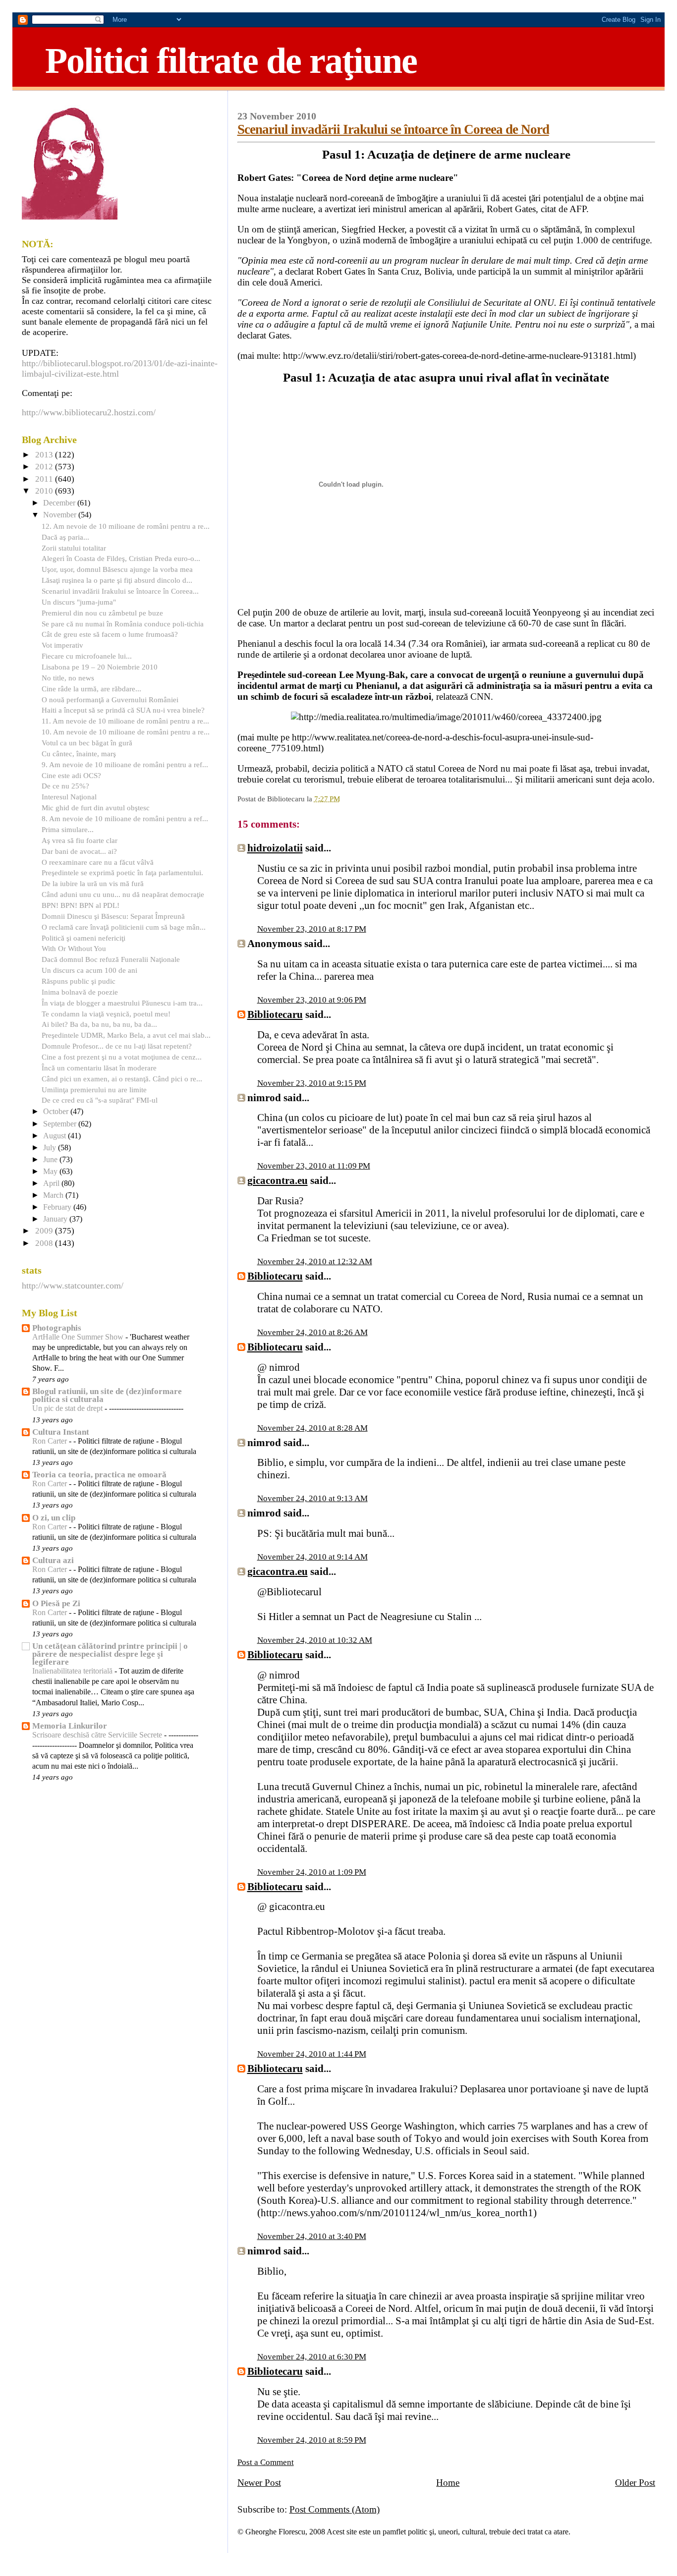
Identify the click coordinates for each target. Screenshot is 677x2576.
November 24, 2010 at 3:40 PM (312, 2236)
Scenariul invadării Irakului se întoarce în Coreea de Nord (393, 129)
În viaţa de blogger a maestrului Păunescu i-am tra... (122, 1003)
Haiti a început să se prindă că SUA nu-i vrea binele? (123, 710)
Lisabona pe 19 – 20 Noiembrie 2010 (100, 667)
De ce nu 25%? (65, 786)
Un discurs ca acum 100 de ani (89, 970)
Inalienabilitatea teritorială (73, 1671)
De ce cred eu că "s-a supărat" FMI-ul (100, 1100)
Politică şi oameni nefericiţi (84, 938)
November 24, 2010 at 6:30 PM (312, 2357)
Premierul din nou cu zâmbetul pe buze (102, 613)
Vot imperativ (62, 645)
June (51, 1160)
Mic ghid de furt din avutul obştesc (96, 808)
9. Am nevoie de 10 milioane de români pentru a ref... (125, 764)
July (51, 1148)
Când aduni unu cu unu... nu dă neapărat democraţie (123, 894)
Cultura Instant (61, 1432)
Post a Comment (266, 2462)
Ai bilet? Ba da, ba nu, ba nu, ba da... (99, 1024)
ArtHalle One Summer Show (79, 1337)
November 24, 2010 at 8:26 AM (312, 1332)
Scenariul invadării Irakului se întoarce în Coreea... (120, 591)
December (60, 503)
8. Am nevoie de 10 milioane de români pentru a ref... (125, 818)
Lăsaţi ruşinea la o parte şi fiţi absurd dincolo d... (117, 580)
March (54, 1195)
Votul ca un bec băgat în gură (87, 743)
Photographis (57, 1328)
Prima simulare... (68, 829)
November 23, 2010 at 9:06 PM (312, 1000)
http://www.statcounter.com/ (73, 1286)
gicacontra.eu (278, 1180)
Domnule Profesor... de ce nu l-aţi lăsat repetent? (117, 1046)
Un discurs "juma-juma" (79, 602)
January (56, 1219)
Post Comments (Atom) (335, 2509)
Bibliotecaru (275, 1014)
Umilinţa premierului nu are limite (94, 1090)
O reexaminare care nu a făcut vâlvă (98, 862)
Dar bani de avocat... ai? (79, 851)
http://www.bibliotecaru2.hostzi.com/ (89, 412)
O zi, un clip (54, 1518)
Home (448, 2483)
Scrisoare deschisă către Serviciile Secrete (98, 1735)
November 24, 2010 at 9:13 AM (312, 1498)
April (52, 1183)
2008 (45, 1243)
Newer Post (259, 2483)
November (61, 515)
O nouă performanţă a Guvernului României (110, 700)
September (61, 1124)
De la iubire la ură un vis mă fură (93, 883)
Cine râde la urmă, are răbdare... (91, 689)
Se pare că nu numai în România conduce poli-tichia (123, 624)
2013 (45, 455)
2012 (45, 467)
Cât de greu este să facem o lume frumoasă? (110, 634)
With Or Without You (74, 948)
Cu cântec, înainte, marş (79, 754)
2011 (45, 479)
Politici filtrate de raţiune (231, 60)
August (56, 1136)
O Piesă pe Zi (56, 1603)
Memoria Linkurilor (70, 1726)
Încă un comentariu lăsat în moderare (99, 1068)
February (58, 1207)
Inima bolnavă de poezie (80, 992)
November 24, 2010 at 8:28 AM (312, 1428)
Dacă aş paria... (65, 537)
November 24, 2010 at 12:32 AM (315, 1261)
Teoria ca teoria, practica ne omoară (99, 1475)
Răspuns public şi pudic (79, 981)
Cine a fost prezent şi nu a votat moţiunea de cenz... (122, 1057)
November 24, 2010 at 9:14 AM (312, 1557)
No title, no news (68, 678)
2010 (45, 491)
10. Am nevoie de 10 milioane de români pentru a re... (126, 732)
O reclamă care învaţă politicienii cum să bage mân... (124, 927)
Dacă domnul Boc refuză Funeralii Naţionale (111, 959)
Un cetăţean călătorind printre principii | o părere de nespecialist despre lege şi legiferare (110, 1654)
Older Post (635, 2483)
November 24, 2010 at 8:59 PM (312, 2440)
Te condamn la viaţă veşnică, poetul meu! (106, 1014)
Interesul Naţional (69, 797)
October (57, 1112)
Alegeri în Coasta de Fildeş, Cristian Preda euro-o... (121, 558)
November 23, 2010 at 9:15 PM (312, 1083)
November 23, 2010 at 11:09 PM (314, 1166)
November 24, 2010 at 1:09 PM (312, 1872)
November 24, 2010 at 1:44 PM (312, 2054)
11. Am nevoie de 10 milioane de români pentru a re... (125, 721)
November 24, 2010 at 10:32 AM (315, 1640)
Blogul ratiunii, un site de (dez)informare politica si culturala (107, 1395)
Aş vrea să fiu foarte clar (80, 840)
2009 (45, 1231)
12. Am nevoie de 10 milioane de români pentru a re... (126, 526)
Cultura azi (53, 1560)
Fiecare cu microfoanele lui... (87, 656)
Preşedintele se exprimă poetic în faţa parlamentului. (122, 872)
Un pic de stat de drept (68, 1408)
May (51, 1172)
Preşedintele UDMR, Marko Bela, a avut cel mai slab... (126, 1035)
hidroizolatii (275, 848)
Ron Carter (51, 1441)
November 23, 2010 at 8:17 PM (312, 929)
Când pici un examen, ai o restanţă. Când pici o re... (122, 1079)
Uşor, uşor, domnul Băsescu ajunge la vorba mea (117, 569)
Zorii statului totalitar (74, 548)
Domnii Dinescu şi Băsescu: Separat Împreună (113, 916)
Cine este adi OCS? (71, 775)
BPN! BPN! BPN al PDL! (81, 905)
